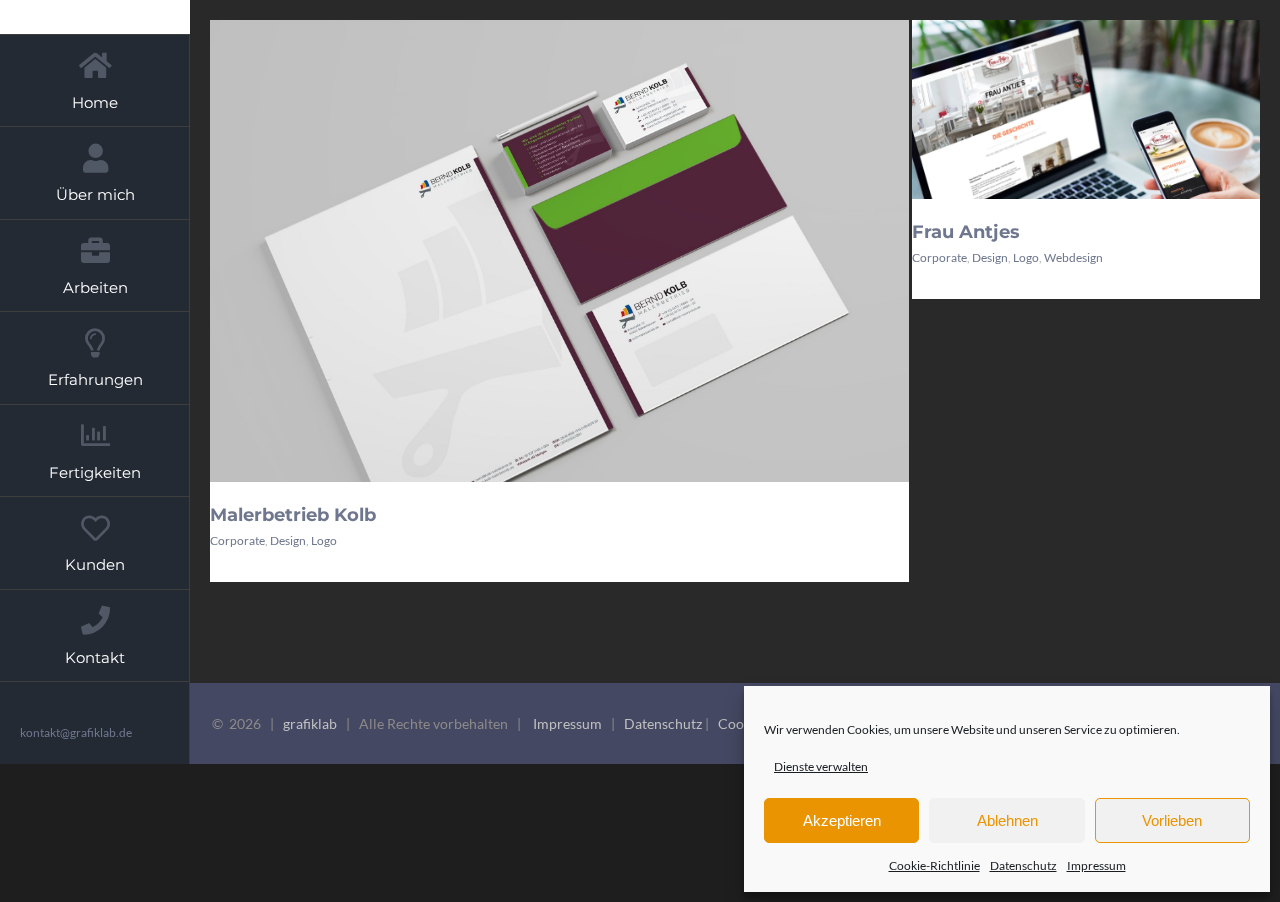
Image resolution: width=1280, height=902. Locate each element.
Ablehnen (1007, 820)
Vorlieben (1172, 820)
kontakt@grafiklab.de (76, 732)
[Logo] (559, 300)
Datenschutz (1023, 865)
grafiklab (310, 723)
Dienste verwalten (821, 766)
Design (288, 540)
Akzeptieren (842, 820)
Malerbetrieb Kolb (293, 515)
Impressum (1096, 865)
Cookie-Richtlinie (934, 865)
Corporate (237, 540)
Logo (324, 540)
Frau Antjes (966, 232)
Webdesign (1073, 257)
